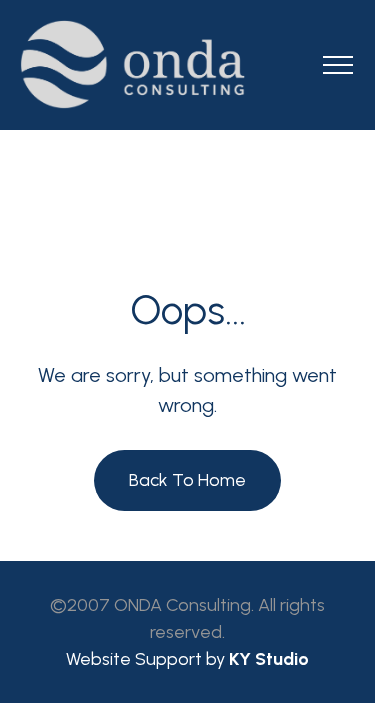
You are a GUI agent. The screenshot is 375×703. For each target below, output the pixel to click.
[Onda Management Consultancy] (187, 64)
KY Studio (269, 659)
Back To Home (187, 480)
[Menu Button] (338, 68)
